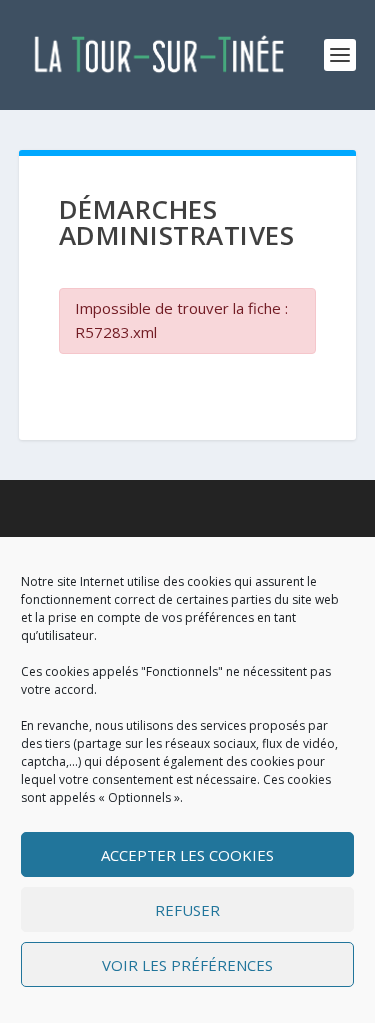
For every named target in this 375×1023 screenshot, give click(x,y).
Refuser (187, 910)
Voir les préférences (187, 965)
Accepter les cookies (187, 855)
